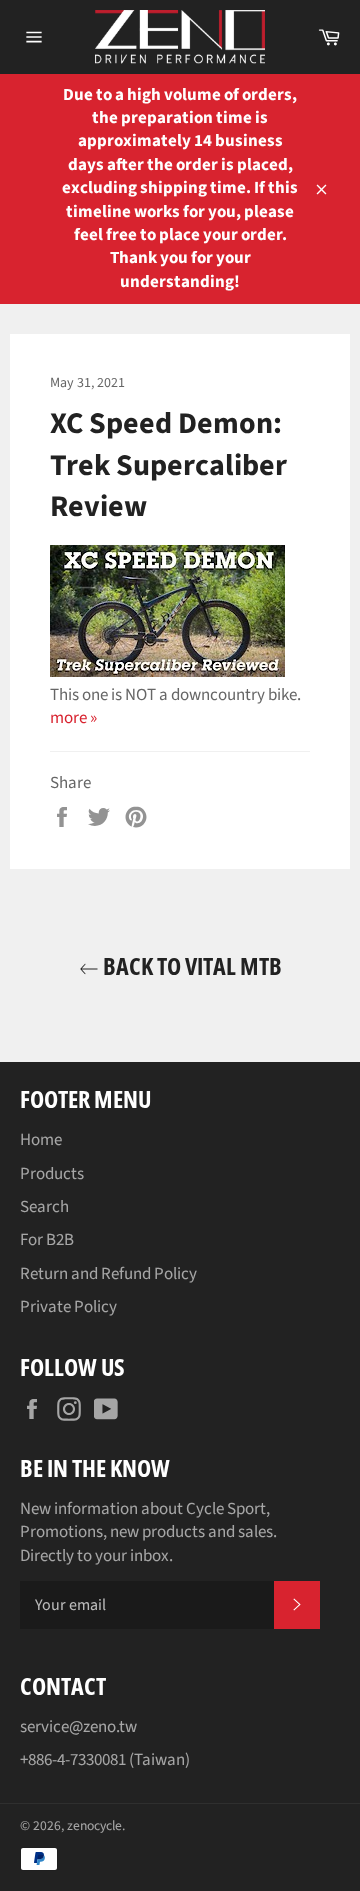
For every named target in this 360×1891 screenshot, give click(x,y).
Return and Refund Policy (108, 1274)
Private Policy (68, 1307)
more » (73, 718)
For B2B (47, 1240)
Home (41, 1140)
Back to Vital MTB (190, 965)
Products (52, 1174)
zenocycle (94, 1825)
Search (44, 1207)
